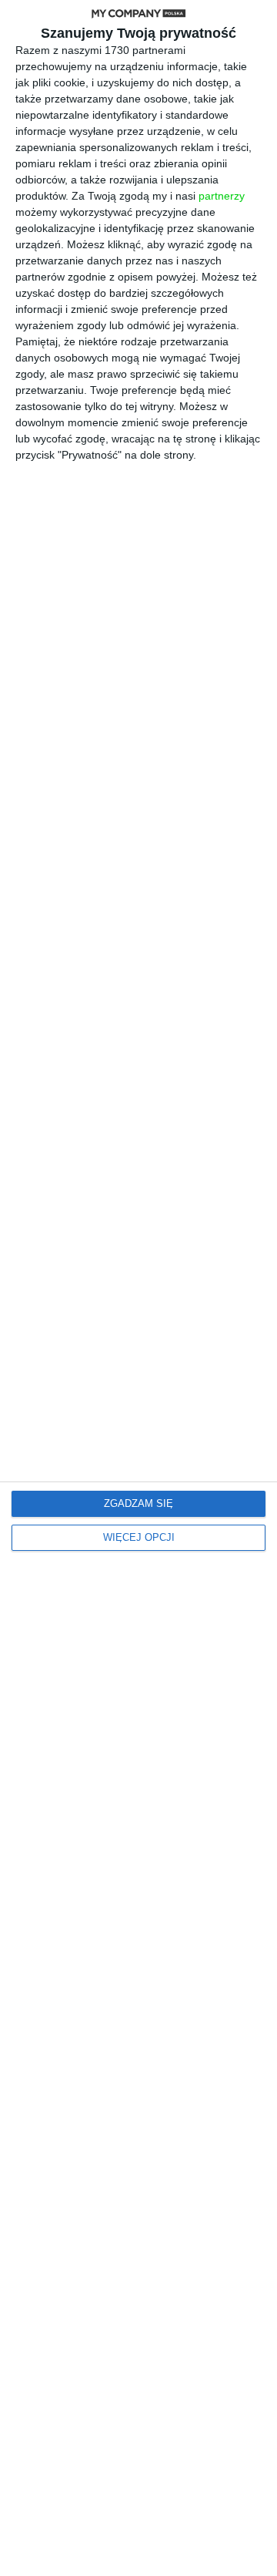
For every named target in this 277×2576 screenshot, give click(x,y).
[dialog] (138, 1288)
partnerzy (222, 196)
